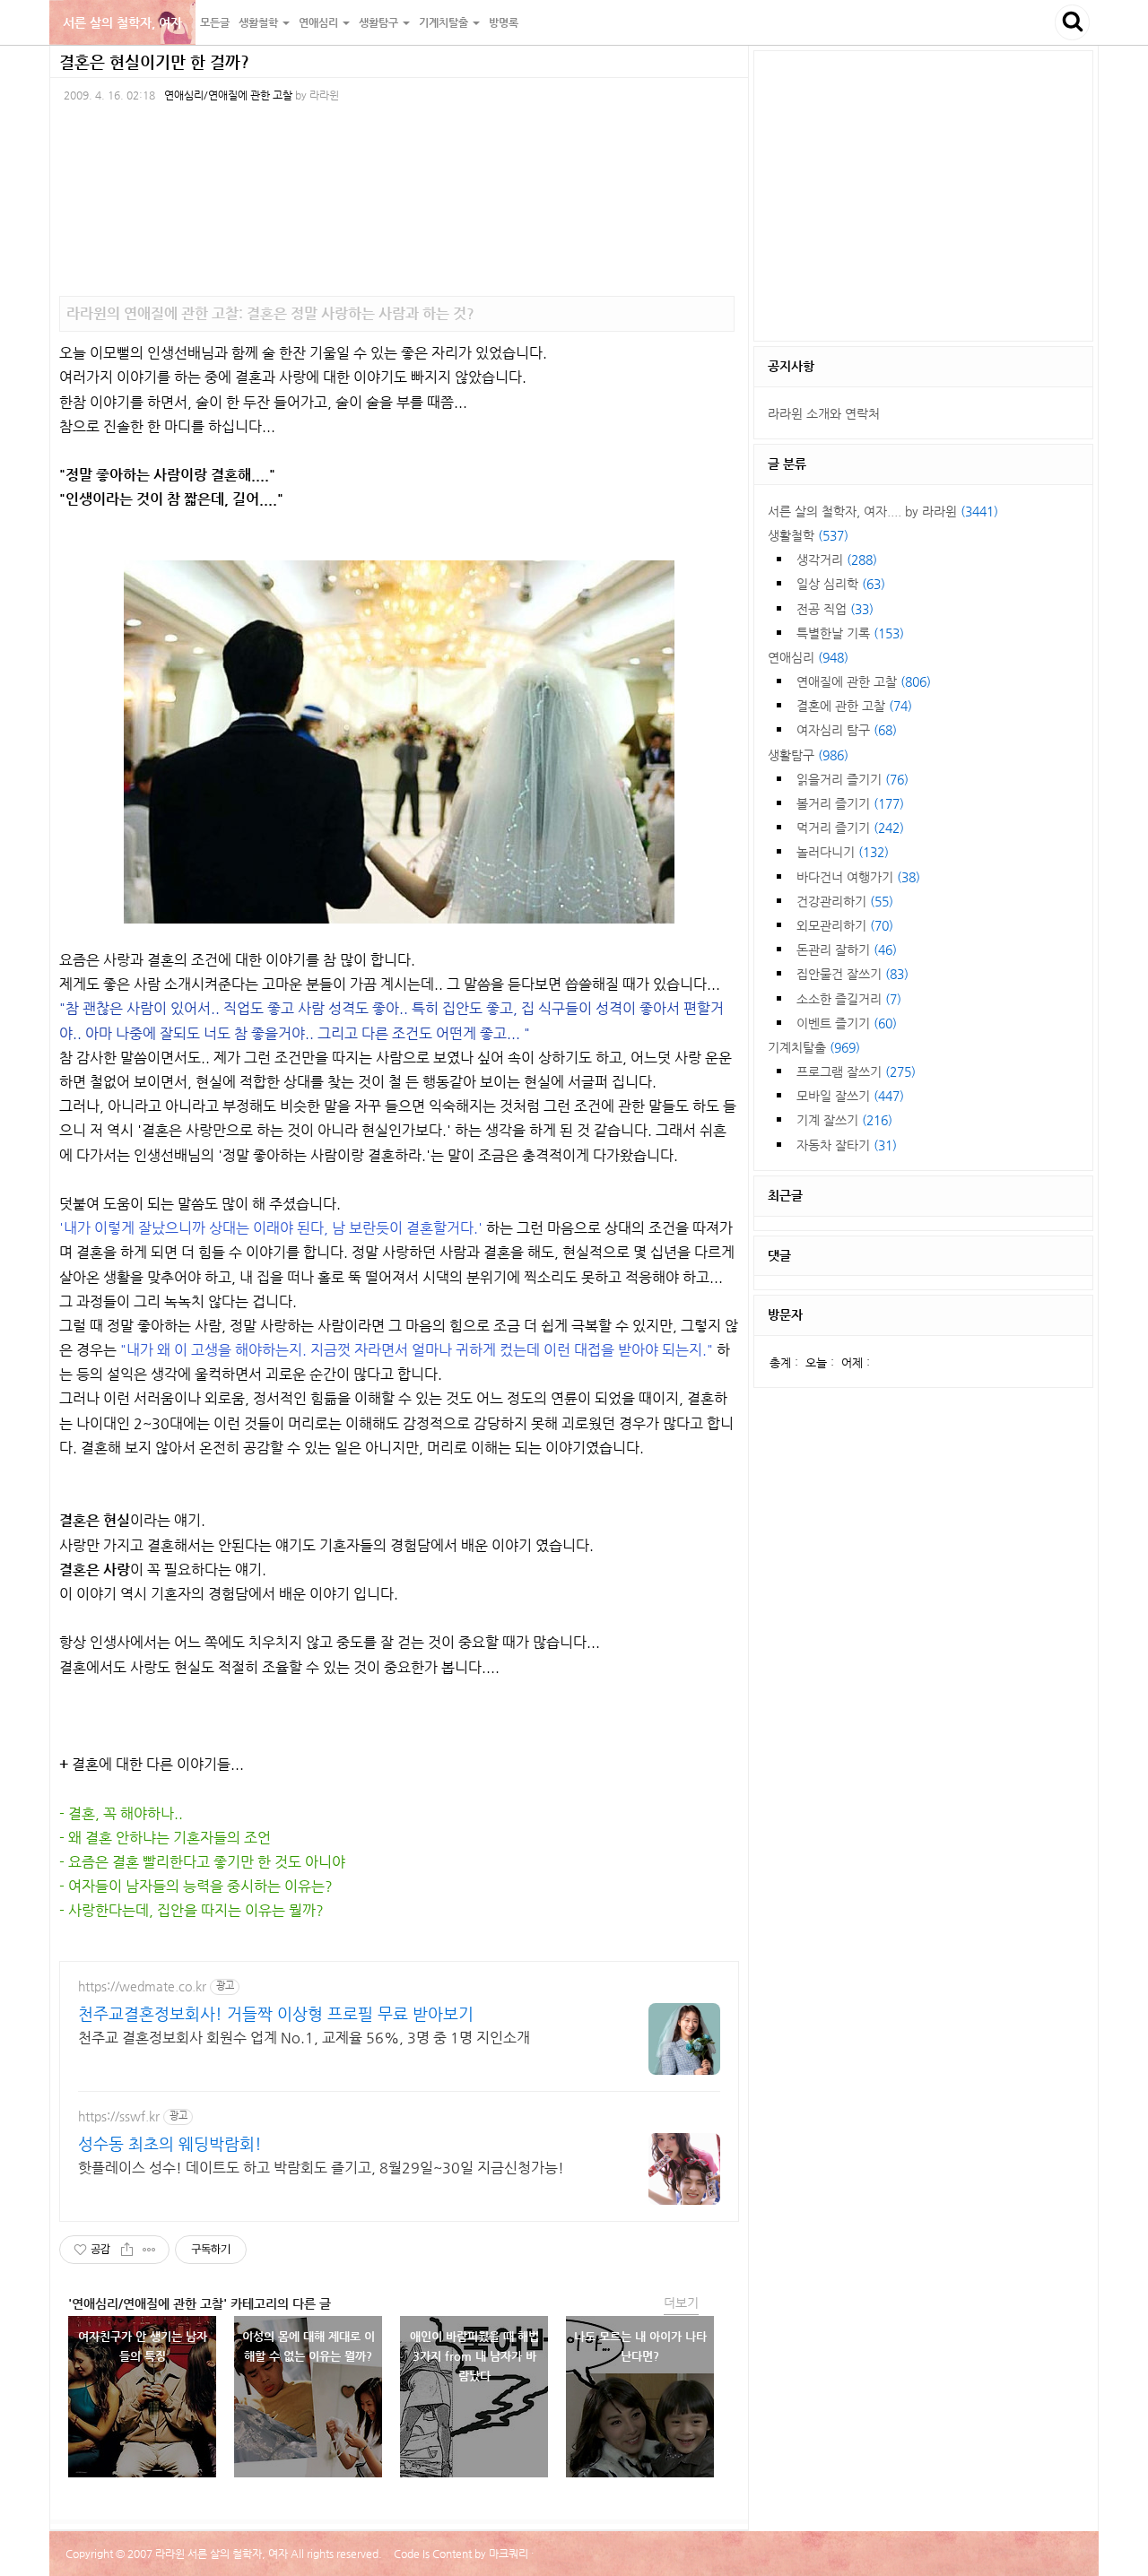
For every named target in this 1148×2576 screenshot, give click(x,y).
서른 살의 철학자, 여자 (122, 22)
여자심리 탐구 (847, 730)
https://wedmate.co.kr (142, 1986)
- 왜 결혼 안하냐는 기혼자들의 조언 (165, 1838)
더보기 (681, 2303)
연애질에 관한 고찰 (864, 681)
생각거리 (837, 559)
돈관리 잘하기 (847, 950)
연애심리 (808, 657)
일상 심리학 (841, 584)
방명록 (504, 22)
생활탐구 (808, 755)
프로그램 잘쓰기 (856, 1071)
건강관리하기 (845, 901)
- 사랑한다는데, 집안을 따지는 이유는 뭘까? (191, 1910)
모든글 (215, 22)
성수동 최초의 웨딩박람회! (170, 2143)
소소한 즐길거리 (849, 999)
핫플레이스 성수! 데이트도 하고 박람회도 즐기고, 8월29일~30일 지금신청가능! (321, 2168)
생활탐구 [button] (380, 22)
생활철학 (808, 535)
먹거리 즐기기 (850, 828)
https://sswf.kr (119, 2116)
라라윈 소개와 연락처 (824, 413)
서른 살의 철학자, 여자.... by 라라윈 (883, 511)
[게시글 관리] (149, 2250)
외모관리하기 (845, 925)
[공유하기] (127, 2250)
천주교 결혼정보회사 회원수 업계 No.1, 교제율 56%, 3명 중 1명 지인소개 (304, 2038)
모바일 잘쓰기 (850, 1096)
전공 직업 (835, 609)
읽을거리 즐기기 (852, 779)
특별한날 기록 (850, 633)
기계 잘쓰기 (844, 1120)
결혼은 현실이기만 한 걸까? (154, 61)
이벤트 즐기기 (847, 1023)
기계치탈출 (814, 1047)
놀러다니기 (843, 852)
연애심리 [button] (320, 22)
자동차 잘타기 (847, 1145)
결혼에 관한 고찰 (854, 706)
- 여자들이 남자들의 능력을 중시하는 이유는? (196, 1886)
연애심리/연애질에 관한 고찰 (228, 95)
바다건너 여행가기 (858, 877)
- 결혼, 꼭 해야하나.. (121, 1813)
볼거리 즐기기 (850, 803)
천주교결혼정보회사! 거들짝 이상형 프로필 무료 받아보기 (276, 2013)
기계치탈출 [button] (445, 22)
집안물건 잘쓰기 (852, 974)
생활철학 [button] (260, 22)
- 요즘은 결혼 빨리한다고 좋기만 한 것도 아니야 (202, 1862)
